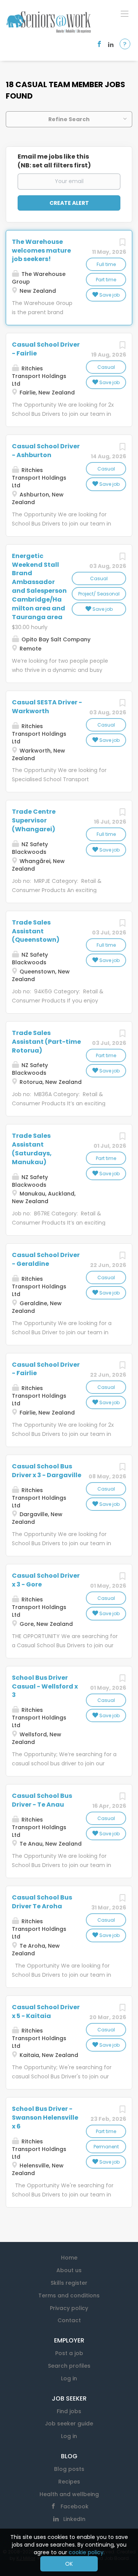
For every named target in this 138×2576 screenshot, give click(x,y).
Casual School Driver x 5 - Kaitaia (46, 2011)
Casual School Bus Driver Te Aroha (42, 1902)
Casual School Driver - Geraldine (46, 1259)
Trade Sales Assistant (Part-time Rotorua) (46, 1042)
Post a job (69, 2353)
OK (69, 2564)
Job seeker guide (69, 2424)
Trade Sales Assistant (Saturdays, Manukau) (32, 1149)
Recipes (69, 2482)
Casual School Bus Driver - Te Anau (42, 1800)
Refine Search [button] (69, 119)
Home (69, 2258)
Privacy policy (69, 2308)
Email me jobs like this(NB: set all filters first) (54, 161)
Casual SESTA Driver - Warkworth (47, 707)
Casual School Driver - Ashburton (46, 451)
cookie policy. (87, 2552)
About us (69, 2270)
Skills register (69, 2283)
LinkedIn (74, 2519)
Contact (69, 2320)
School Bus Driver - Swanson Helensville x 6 (45, 2118)
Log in (69, 2378)
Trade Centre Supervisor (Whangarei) (34, 820)
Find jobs (69, 2411)
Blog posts (69, 2469)
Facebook (75, 2506)
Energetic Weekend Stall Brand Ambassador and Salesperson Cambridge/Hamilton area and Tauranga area (39, 586)
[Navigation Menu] (125, 13)
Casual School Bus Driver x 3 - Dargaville (47, 1471)
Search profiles (69, 2366)
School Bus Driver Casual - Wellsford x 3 (45, 1686)
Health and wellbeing (69, 2494)
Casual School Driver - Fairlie (46, 349)
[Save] (122, 244)
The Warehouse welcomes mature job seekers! (41, 251)
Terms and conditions (69, 2295)
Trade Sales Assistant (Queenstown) (36, 931)
